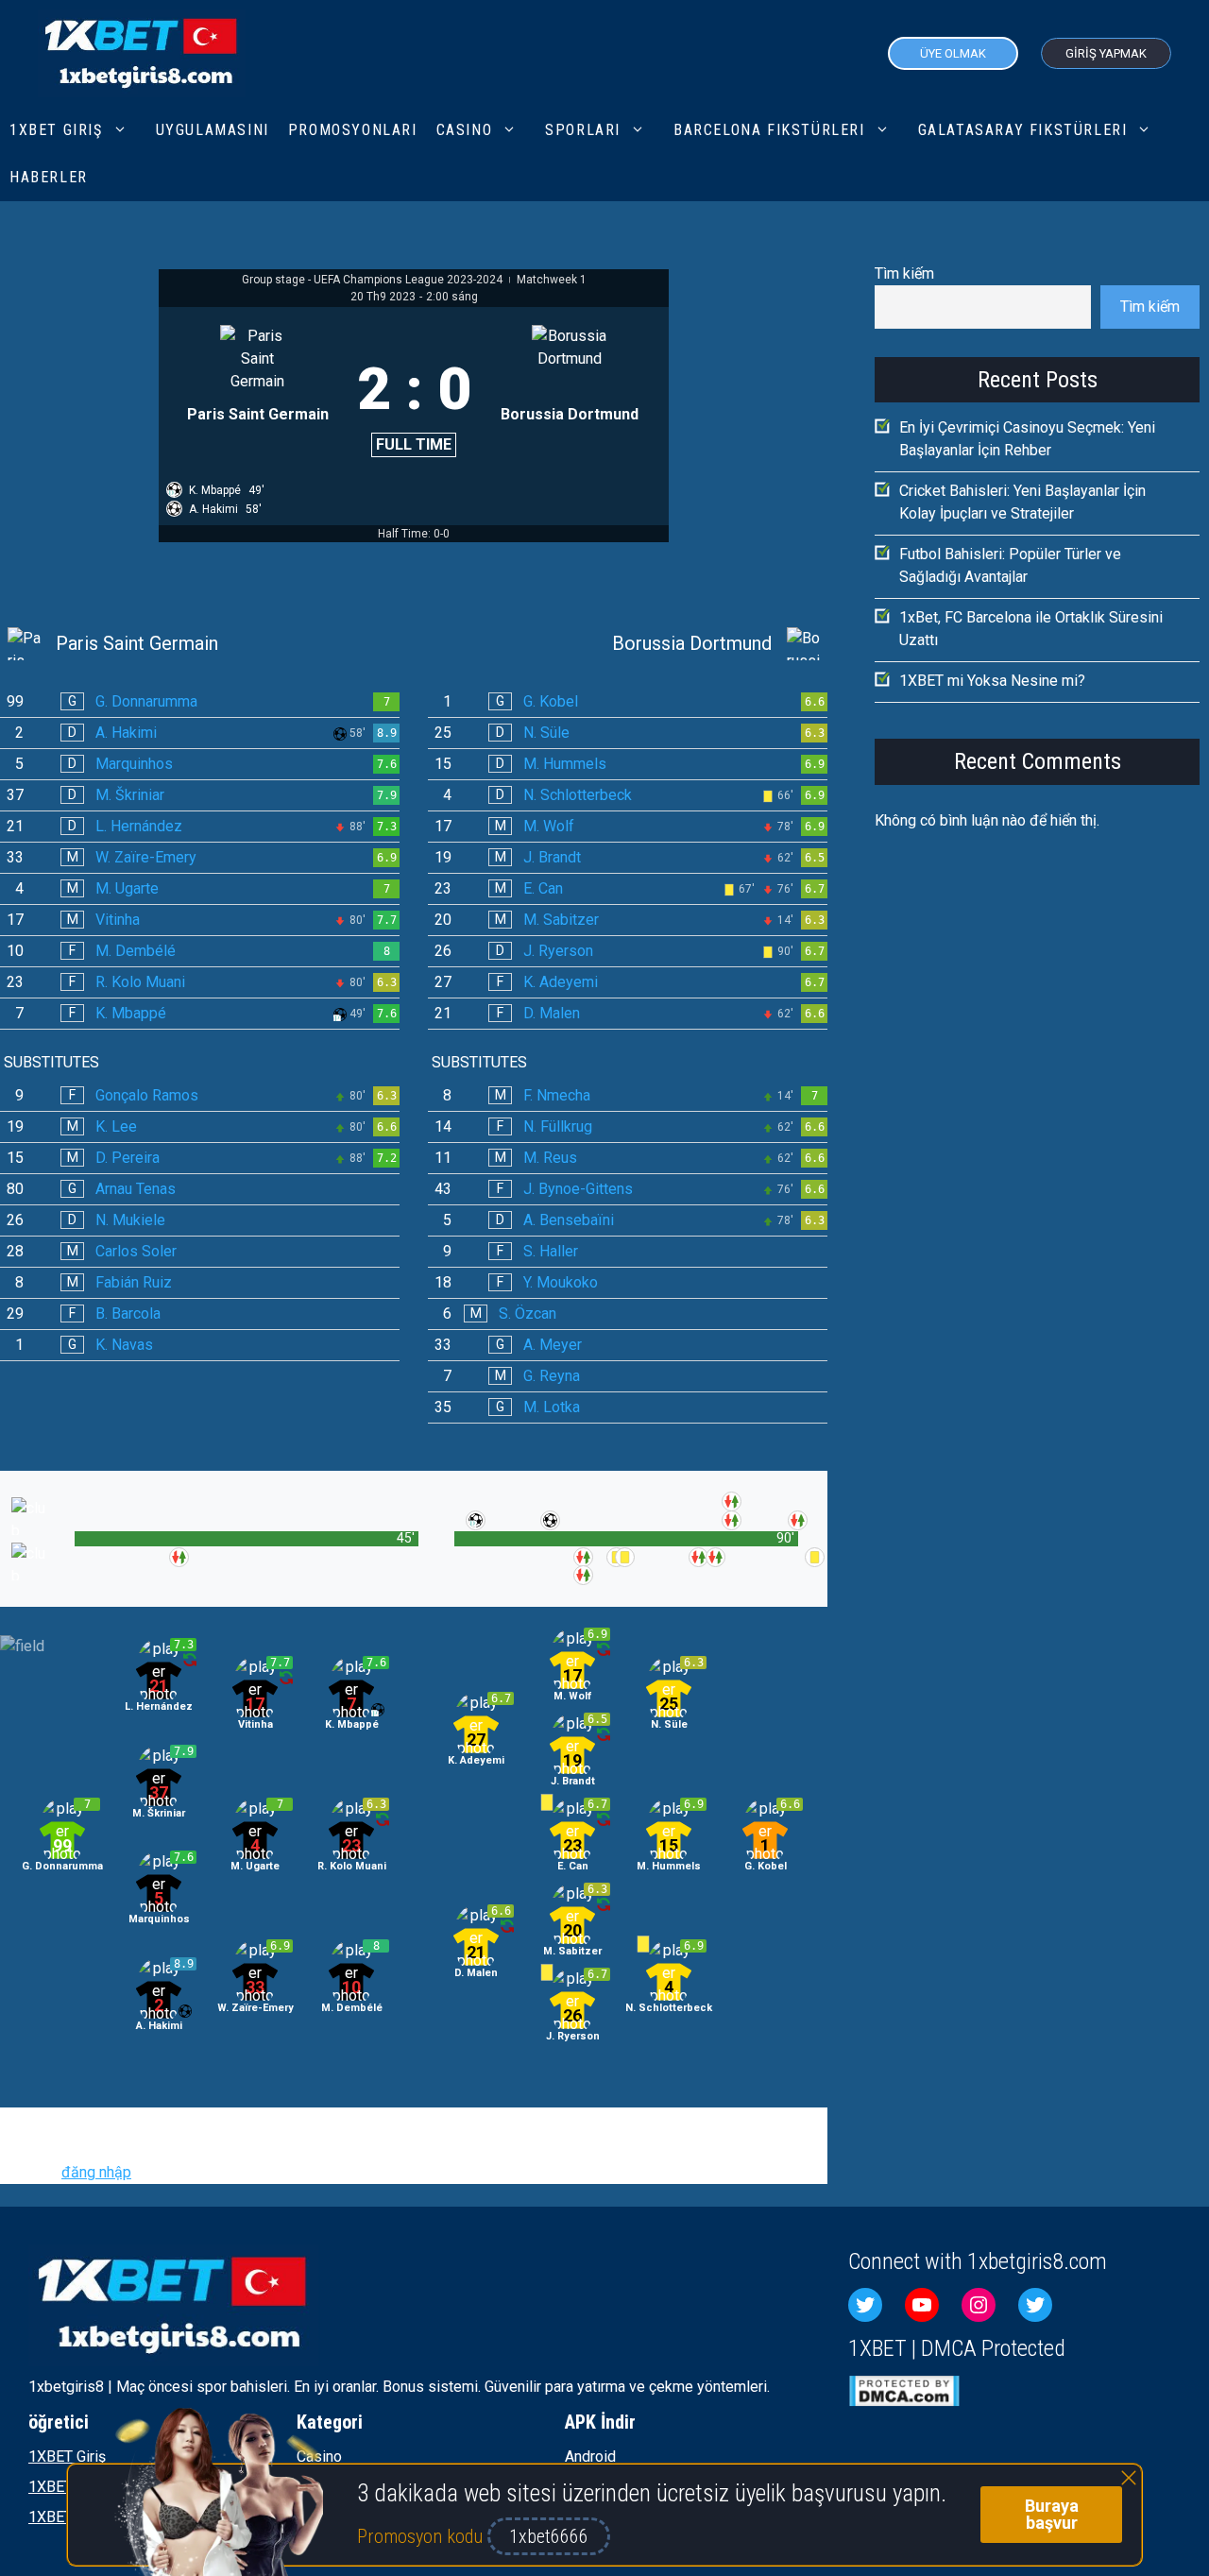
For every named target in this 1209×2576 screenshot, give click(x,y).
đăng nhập (96, 2172)
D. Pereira (128, 1158)
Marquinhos (134, 764)
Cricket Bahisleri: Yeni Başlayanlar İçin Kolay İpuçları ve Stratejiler (1022, 502)
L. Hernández (139, 826)
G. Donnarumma (146, 701)
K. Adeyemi (561, 982)
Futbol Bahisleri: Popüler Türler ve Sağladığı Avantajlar (1010, 565)
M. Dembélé (136, 951)
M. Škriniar (130, 795)
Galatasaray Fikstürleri (1023, 130)
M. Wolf (549, 826)
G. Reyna (552, 1376)
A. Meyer (553, 1345)
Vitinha (118, 920)
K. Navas (124, 1345)
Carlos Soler (136, 1251)
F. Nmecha (557, 1095)
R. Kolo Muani (140, 982)
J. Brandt (552, 857)
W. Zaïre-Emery (146, 857)
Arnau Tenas (136, 1189)
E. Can (543, 888)
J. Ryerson (558, 951)
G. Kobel (551, 701)
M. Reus (550, 1158)
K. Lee (116, 1126)
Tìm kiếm (904, 273)
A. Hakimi (126, 733)
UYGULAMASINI (213, 130)
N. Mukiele (130, 1220)
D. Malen (552, 1013)
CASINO (465, 130)
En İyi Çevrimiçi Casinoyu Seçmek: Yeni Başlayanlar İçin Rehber (1027, 439)
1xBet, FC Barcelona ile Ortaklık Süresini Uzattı (1031, 629)
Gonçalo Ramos (147, 1095)
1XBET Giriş (56, 130)
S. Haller (551, 1251)
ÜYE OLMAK (953, 53)
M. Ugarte (127, 888)
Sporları (583, 130)
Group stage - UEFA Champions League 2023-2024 (374, 280)
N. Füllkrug (558, 1126)
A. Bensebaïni (569, 1220)
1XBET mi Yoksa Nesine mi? (992, 681)
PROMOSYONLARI (353, 130)
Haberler (49, 177)
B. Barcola (128, 1314)
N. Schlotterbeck (578, 795)
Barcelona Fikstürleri (769, 130)
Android (590, 2457)
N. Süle (546, 733)
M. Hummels (565, 764)
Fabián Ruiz (134, 1282)
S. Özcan (528, 1314)
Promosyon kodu (422, 2536)
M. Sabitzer (561, 920)
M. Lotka (552, 1407)
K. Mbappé (131, 1013)
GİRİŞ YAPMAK (1106, 53)
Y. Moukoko (561, 1282)
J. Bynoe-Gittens (578, 1189)
